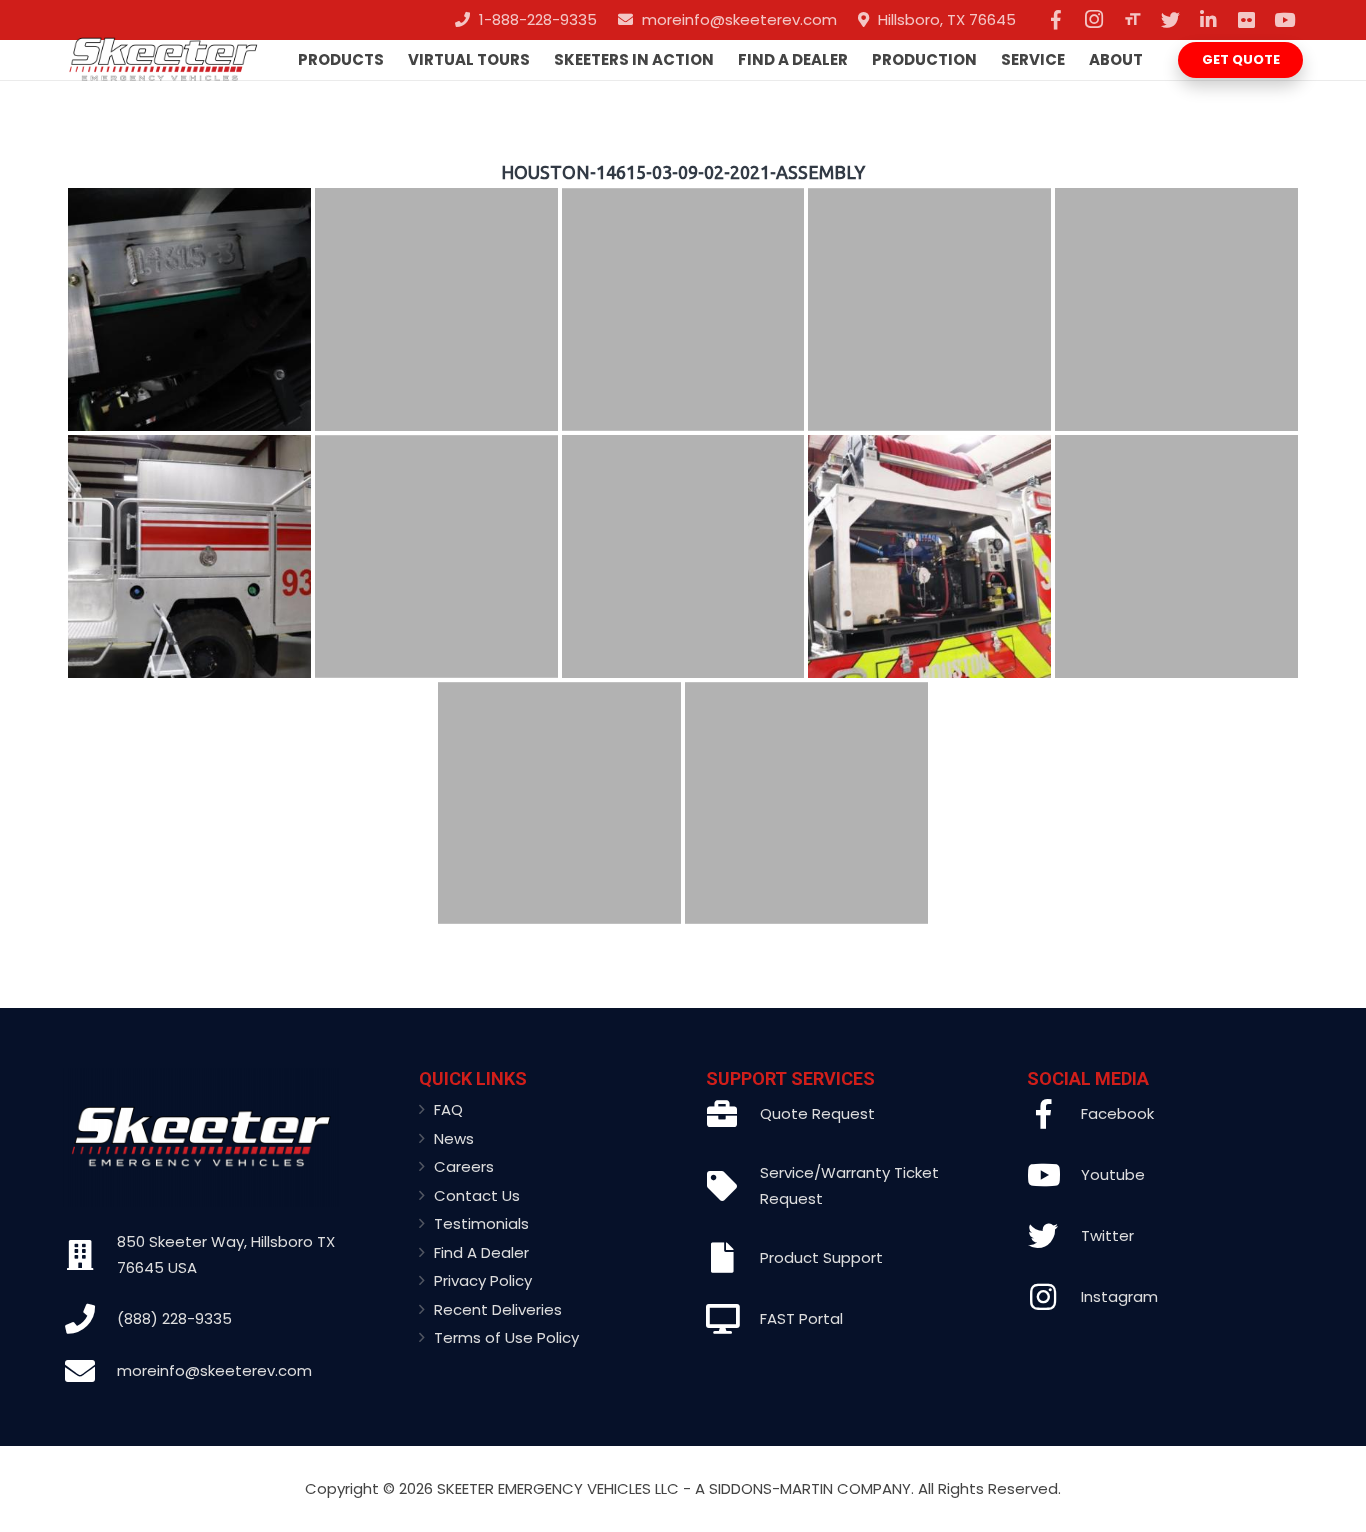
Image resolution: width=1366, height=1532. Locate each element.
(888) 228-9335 (174, 1318)
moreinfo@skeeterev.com (214, 1370)
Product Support (821, 1257)
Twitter (1107, 1235)
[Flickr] (1246, 20)
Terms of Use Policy (506, 1337)
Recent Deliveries (498, 1309)
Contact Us (477, 1195)
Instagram (1119, 1296)
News (454, 1138)
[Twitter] (1170, 20)
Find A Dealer (481, 1252)
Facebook (1117, 1113)
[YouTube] (1284, 20)
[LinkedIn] (1208, 20)
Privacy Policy (483, 1280)
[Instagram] (1094, 20)
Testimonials (481, 1223)
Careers (464, 1166)
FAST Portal (801, 1318)
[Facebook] (1056, 20)
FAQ (448, 1109)
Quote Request (817, 1113)
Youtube (1113, 1174)
